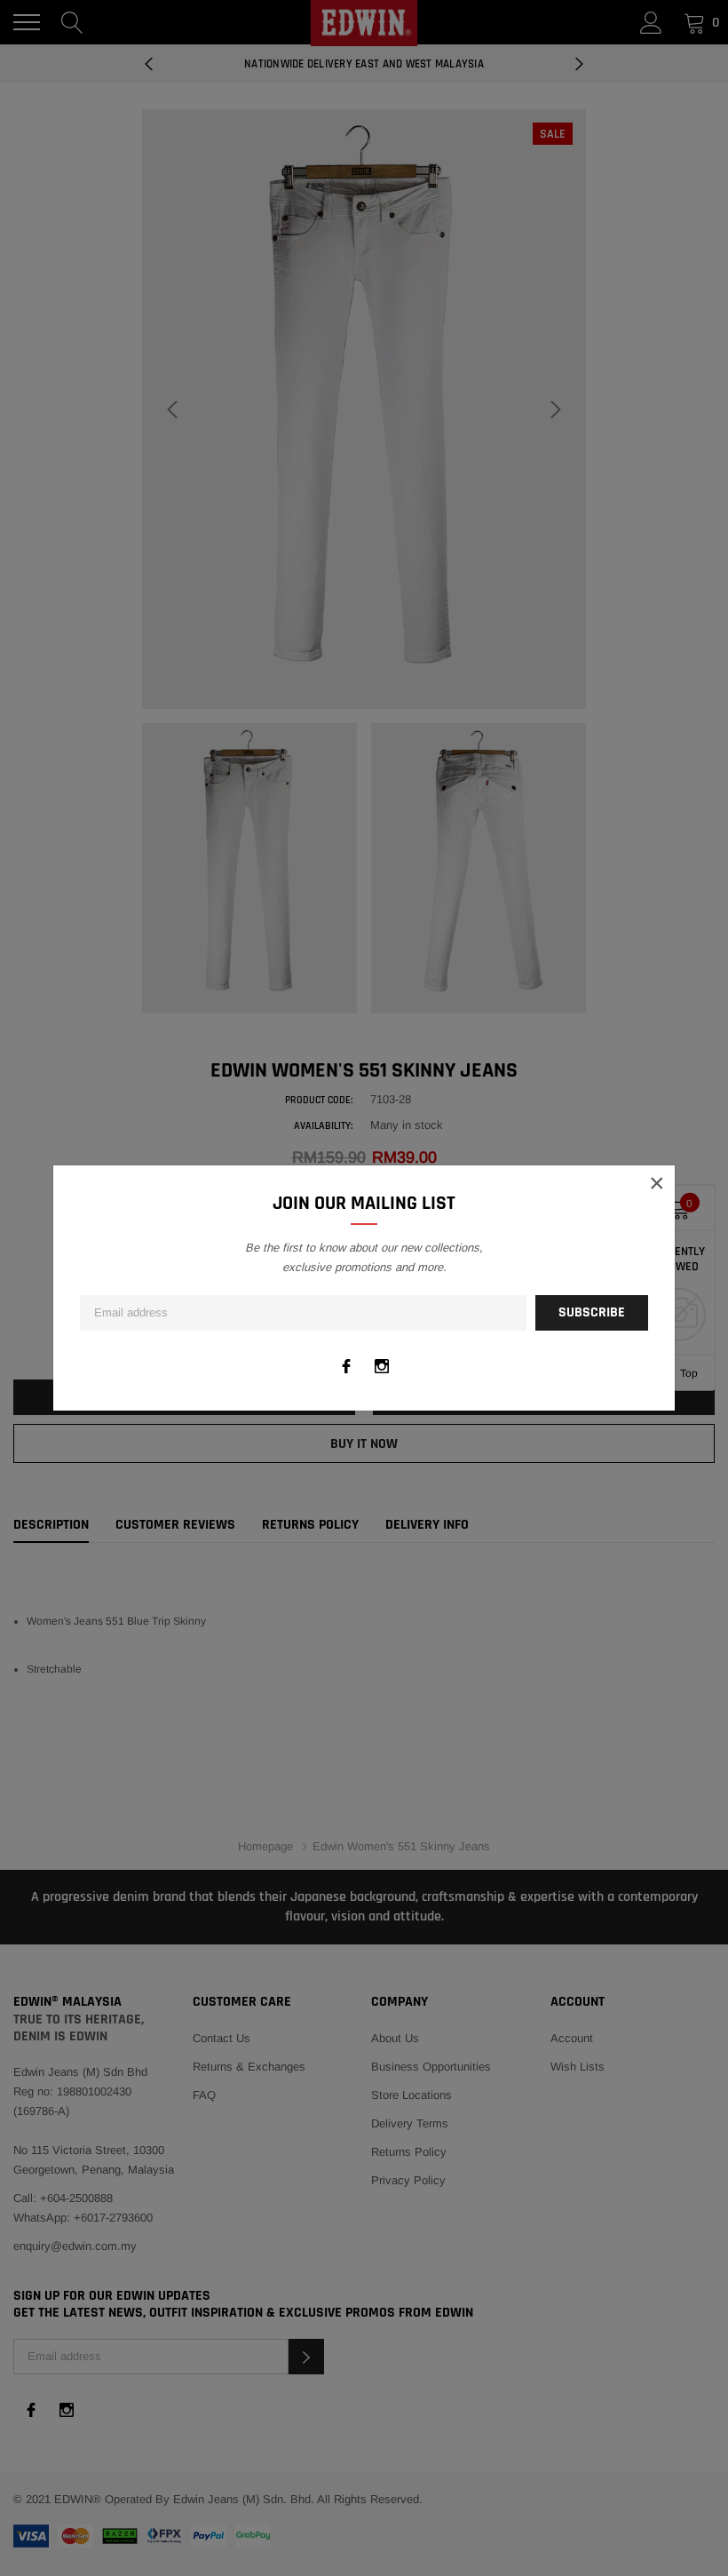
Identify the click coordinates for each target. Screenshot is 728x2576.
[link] (346, 1366)
